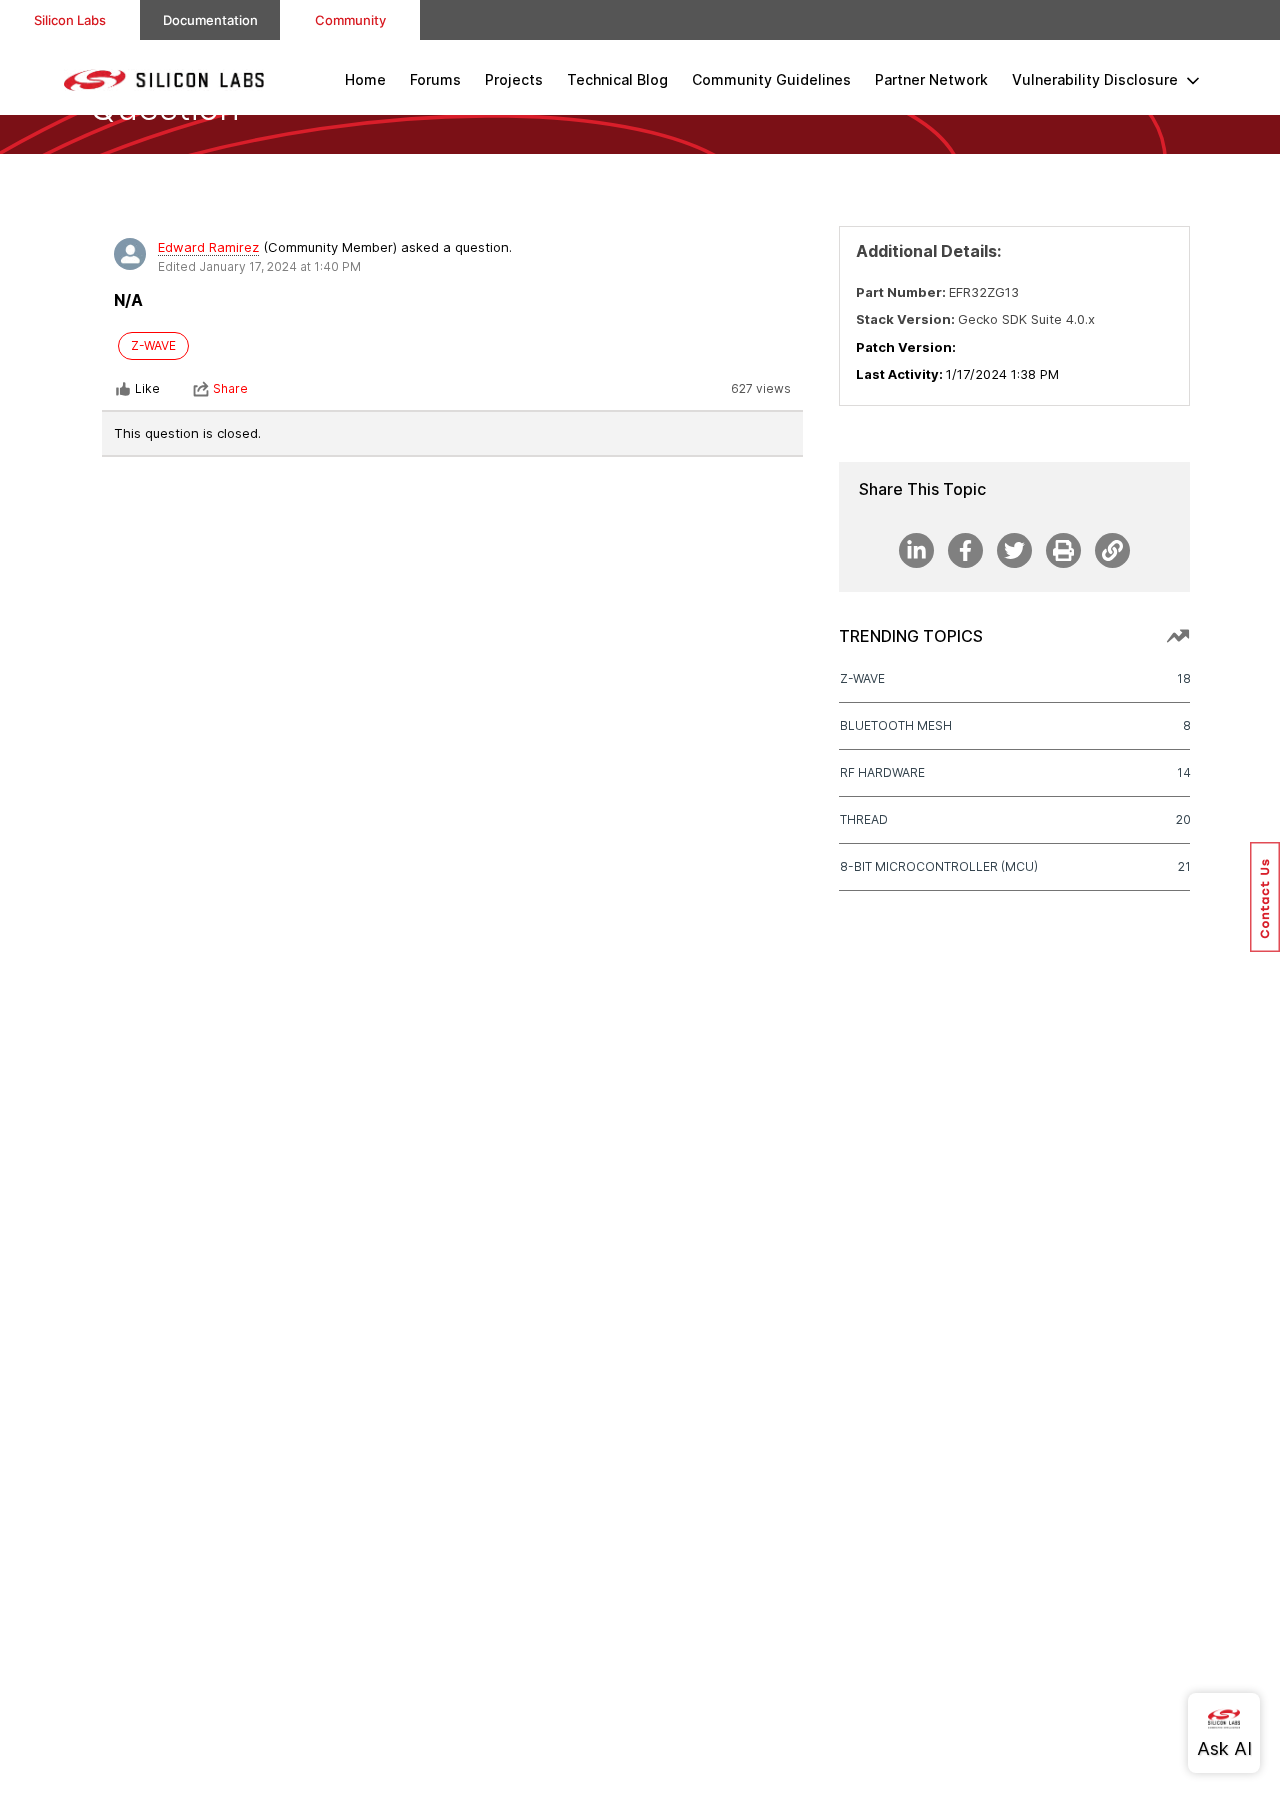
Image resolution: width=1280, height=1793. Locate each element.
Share (230, 388)
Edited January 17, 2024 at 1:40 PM (259, 266)
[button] (1265, 897)
